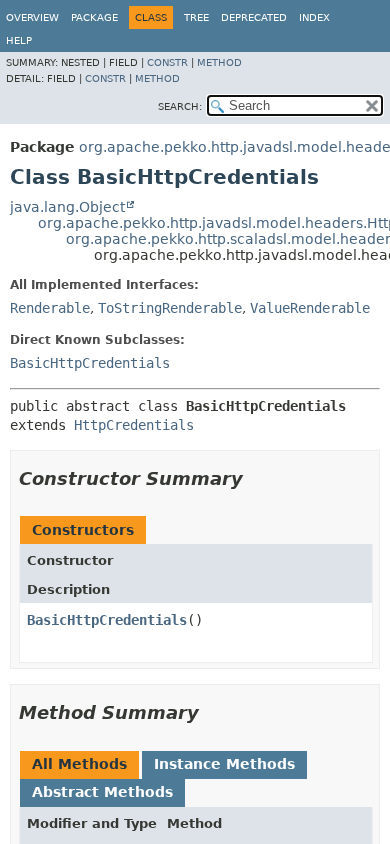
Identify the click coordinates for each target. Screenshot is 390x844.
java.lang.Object (67, 207)
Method (219, 62)
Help (19, 40)
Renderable (50, 308)
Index (314, 17)
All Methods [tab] (79, 764)
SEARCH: (180, 106)
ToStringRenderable (170, 308)
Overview (32, 17)
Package (94, 17)
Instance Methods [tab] (224, 764)
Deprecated (254, 17)
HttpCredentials (134, 425)
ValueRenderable (310, 308)
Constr (167, 62)
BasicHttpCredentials (90, 363)
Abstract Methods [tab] (102, 792)
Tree (196, 17)
